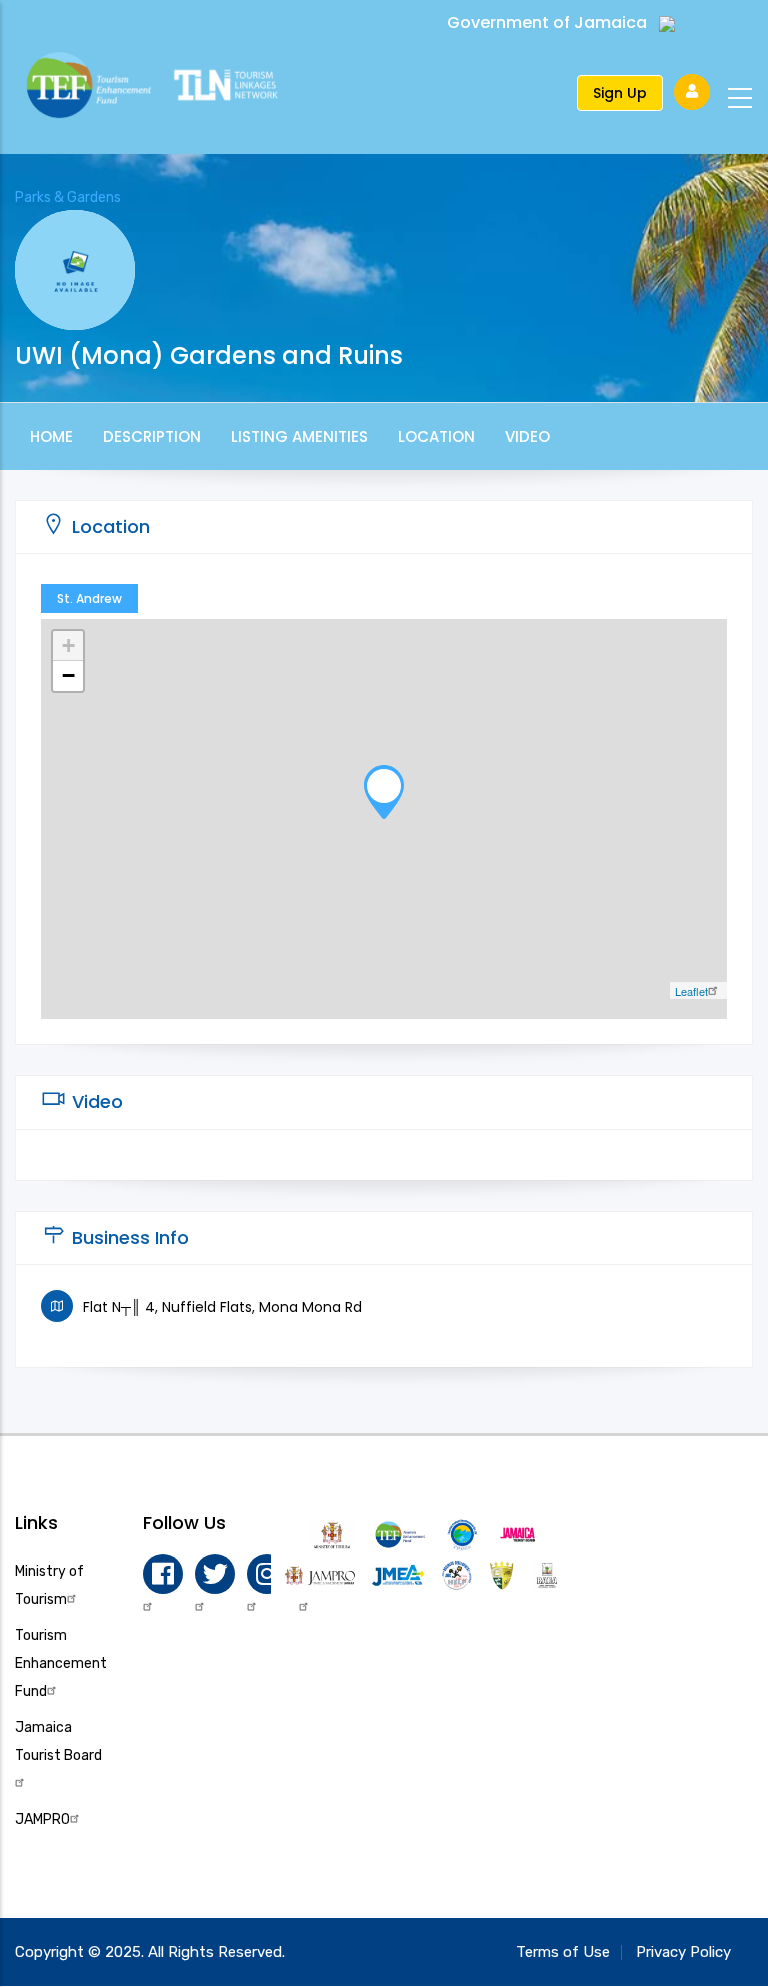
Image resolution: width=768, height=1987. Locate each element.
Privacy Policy (683, 1952)
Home (51, 436)
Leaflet (691, 991)
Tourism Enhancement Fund (61, 1663)
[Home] (171, 88)
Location (436, 436)
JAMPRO (42, 1819)
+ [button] (68, 645)
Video (527, 436)
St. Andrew (89, 598)
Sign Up (620, 93)
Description (152, 436)
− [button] (68, 675)
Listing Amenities (299, 436)
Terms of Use (563, 1952)
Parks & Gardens (68, 197)
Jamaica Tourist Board (58, 1741)
